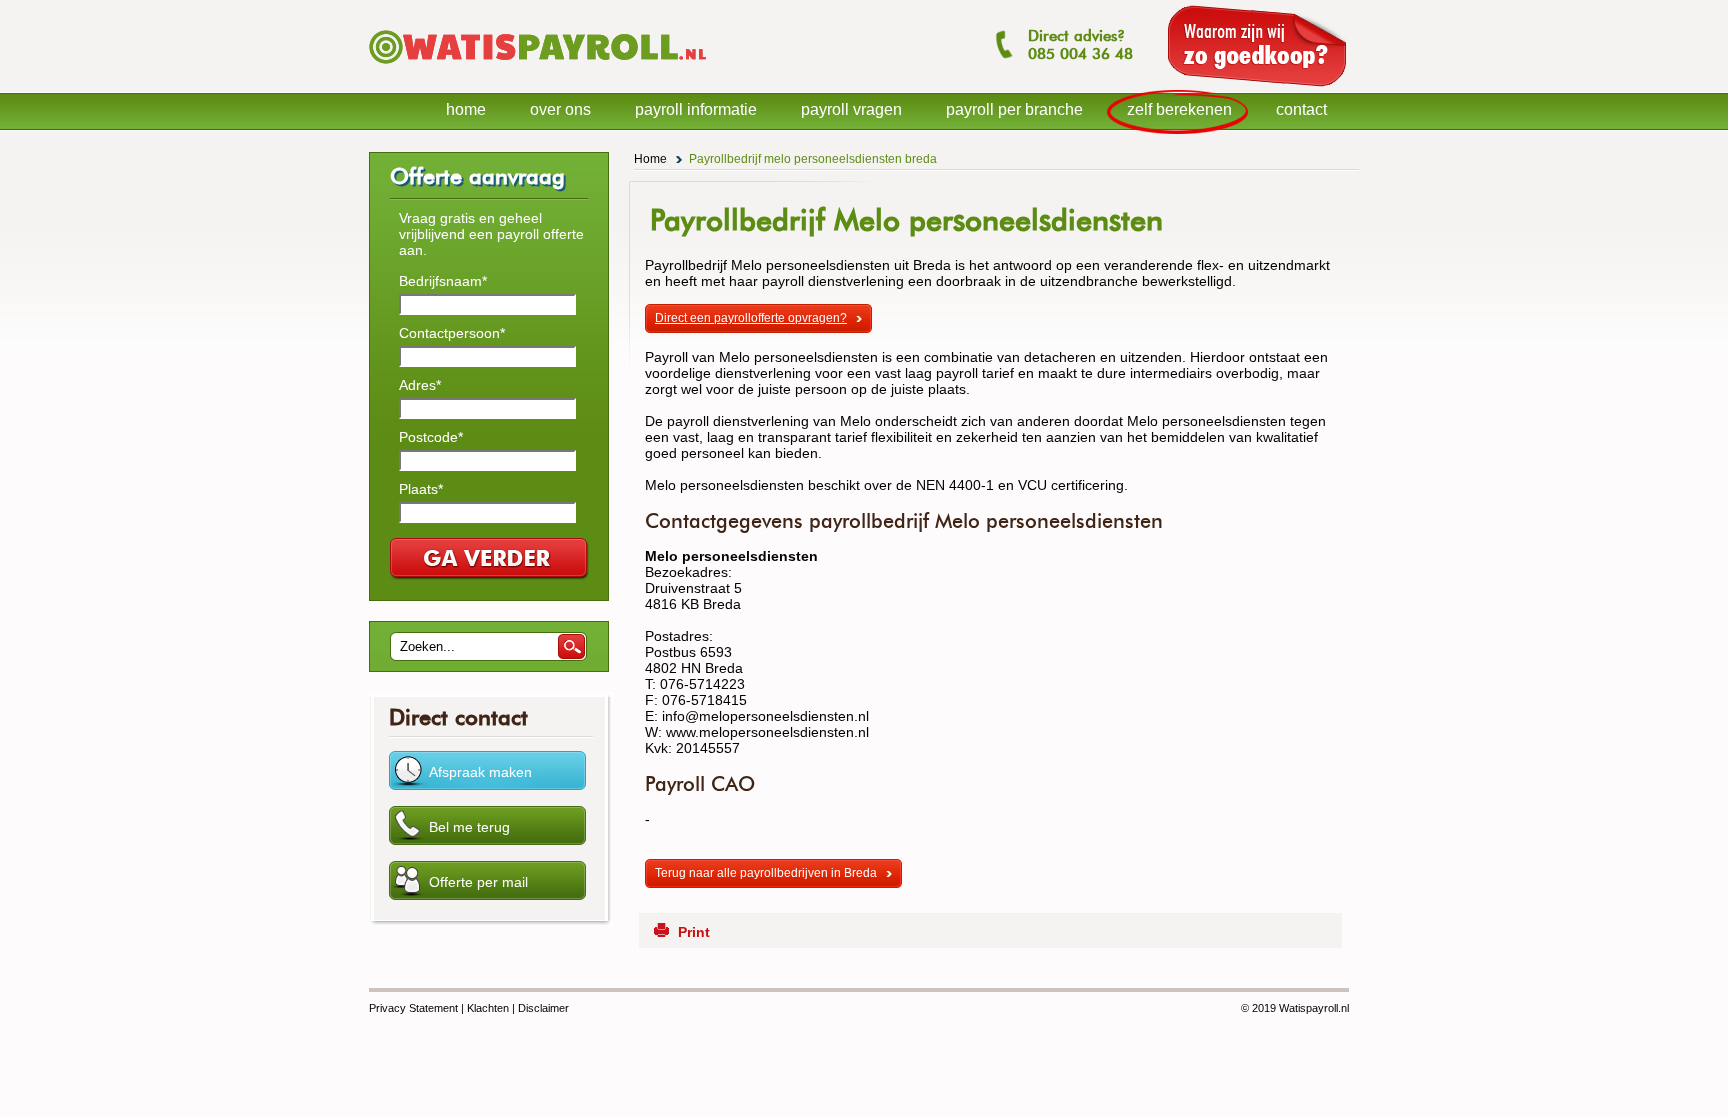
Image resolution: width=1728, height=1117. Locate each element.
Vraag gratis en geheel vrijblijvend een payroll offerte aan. (491, 234)
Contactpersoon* (452, 333)
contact (1301, 109)
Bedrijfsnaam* (443, 281)
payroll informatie (696, 109)
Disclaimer (543, 1008)
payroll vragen (851, 109)
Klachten (488, 1008)
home (466, 109)
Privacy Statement (413, 1008)
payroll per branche (1014, 109)
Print (694, 932)
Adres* (420, 385)
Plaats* (421, 489)
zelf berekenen (1179, 109)
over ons (560, 109)
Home (650, 159)
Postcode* (431, 437)
